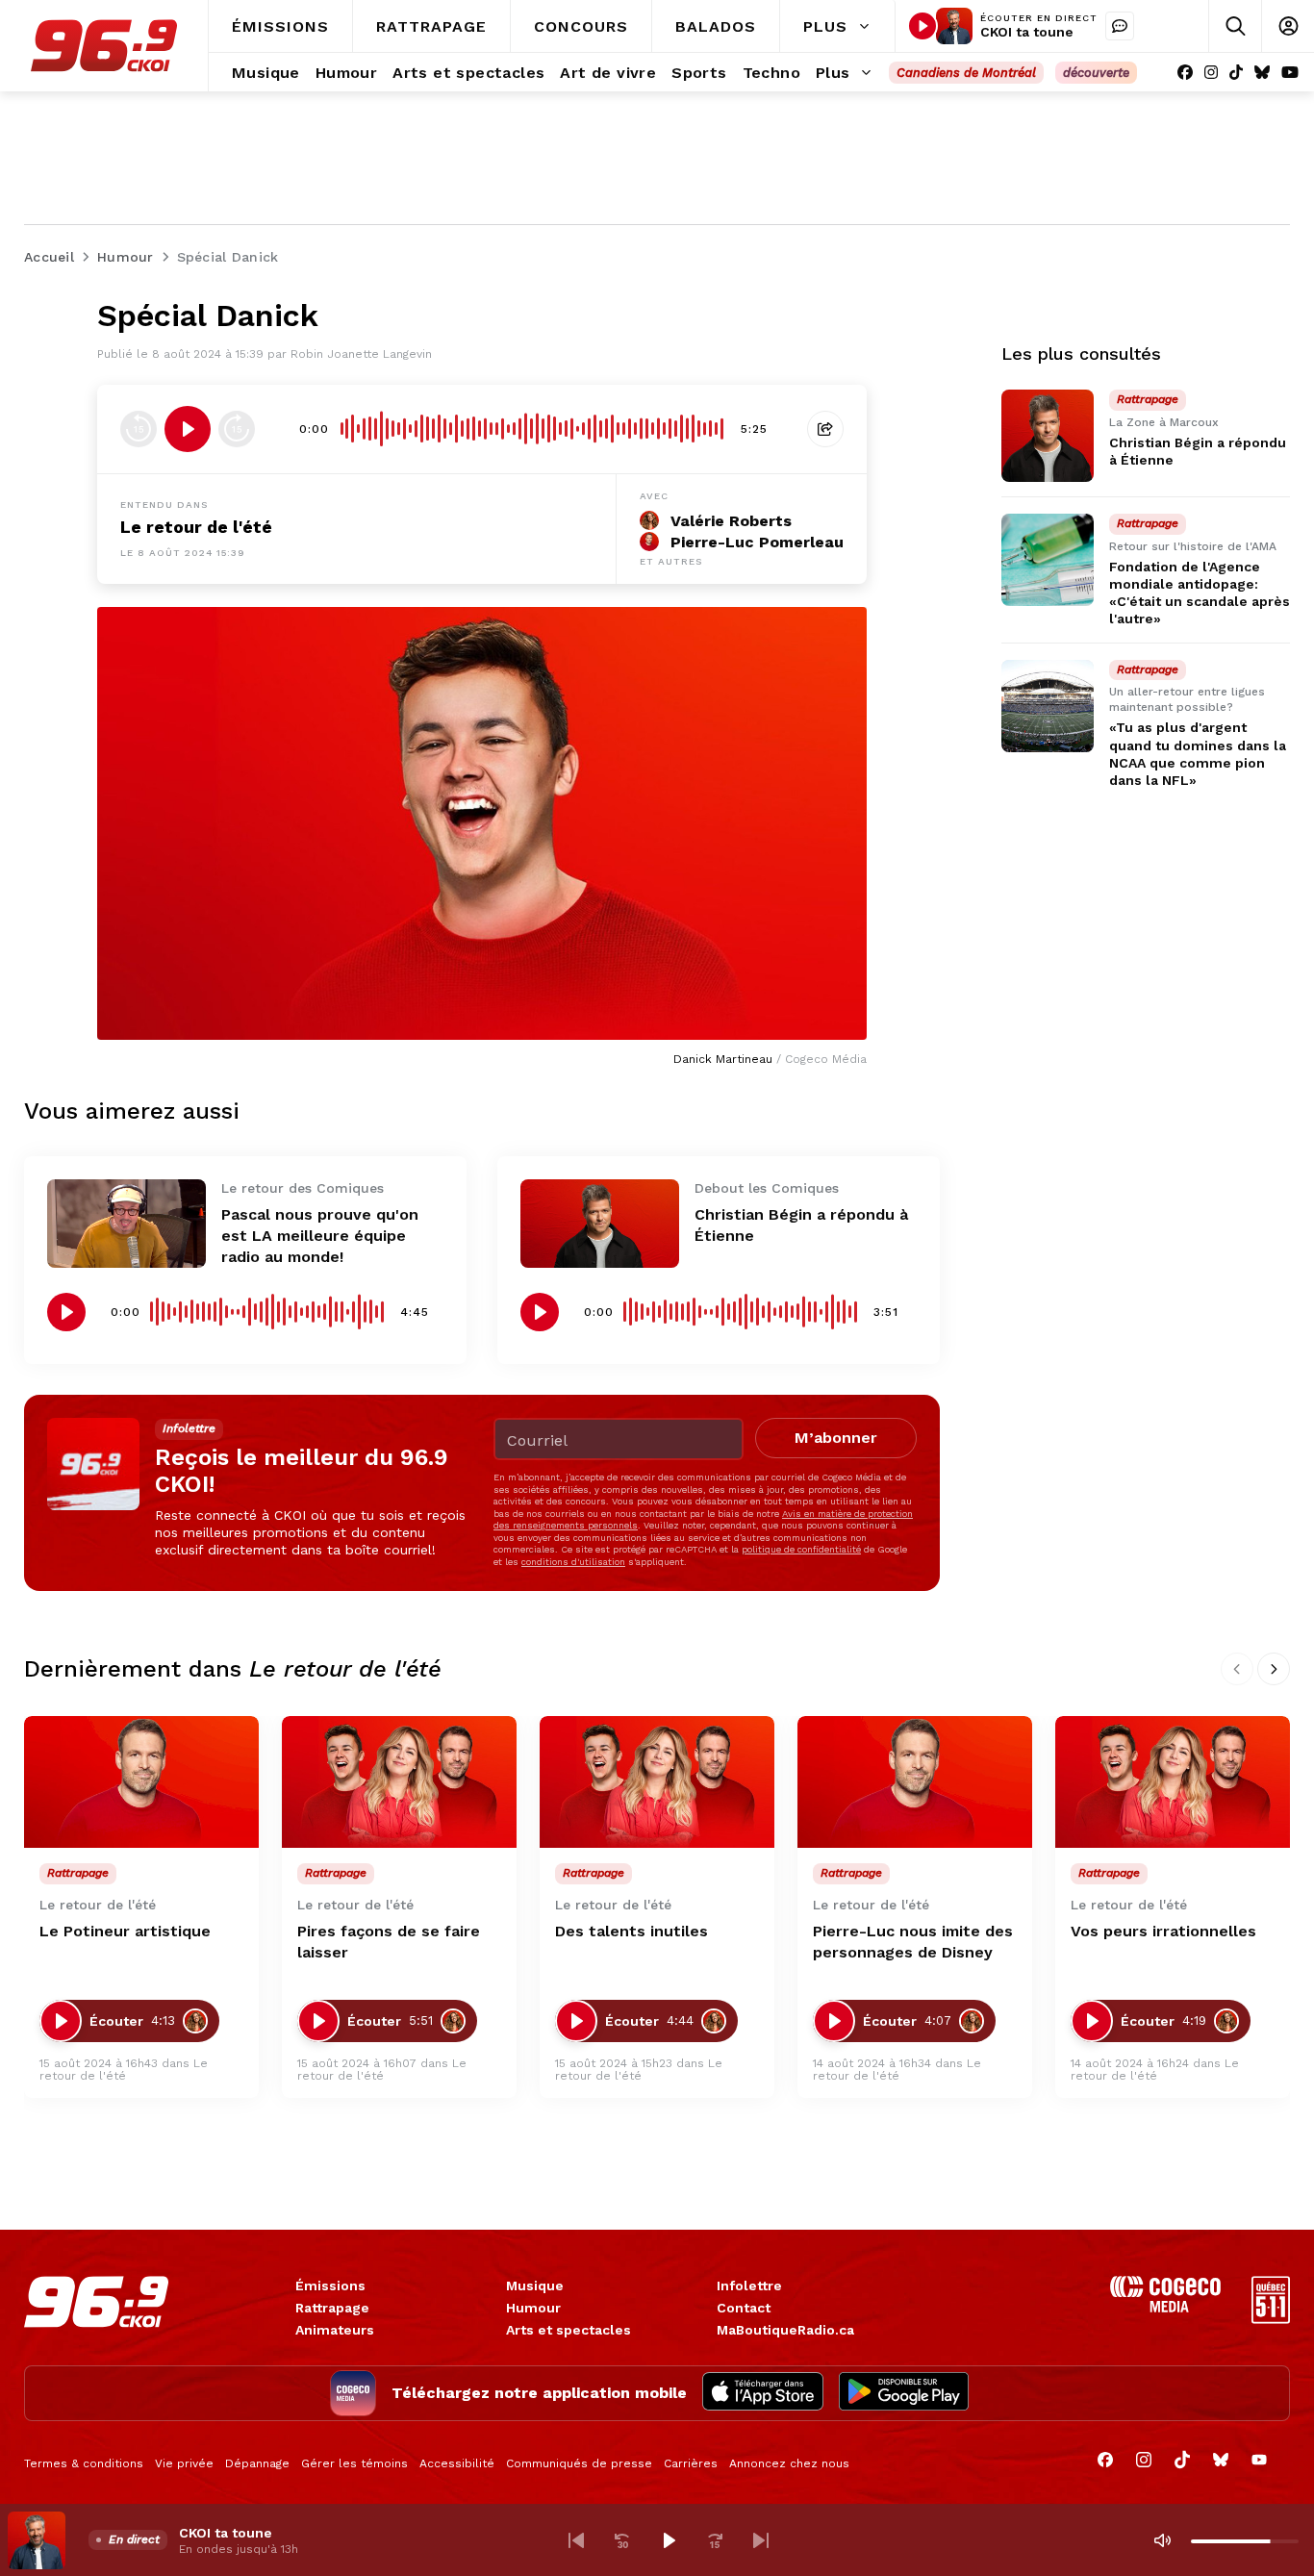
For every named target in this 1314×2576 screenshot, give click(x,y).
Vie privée (184, 2463)
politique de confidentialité (801, 1549)
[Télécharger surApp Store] (763, 2393)
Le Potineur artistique (125, 1931)
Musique (535, 2286)
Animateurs (335, 2330)
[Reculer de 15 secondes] (139, 429)
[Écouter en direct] (922, 26)
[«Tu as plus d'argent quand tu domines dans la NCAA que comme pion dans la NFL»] (1048, 706)
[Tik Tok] (1236, 73)
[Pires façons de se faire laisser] (399, 1782)
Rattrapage (332, 2308)
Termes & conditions (84, 2463)
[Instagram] (1211, 73)
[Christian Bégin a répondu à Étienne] (600, 1224)
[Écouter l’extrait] (188, 429)
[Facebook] (1185, 73)
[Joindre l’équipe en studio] (1120, 26)
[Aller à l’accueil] (104, 46)
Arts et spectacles (569, 2330)
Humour (533, 2308)
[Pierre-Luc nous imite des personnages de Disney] (915, 1782)
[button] (576, 2540)
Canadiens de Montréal (966, 73)
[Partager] (825, 429)
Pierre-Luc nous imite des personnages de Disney (913, 1942)
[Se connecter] (1288, 26)
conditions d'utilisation (573, 1562)
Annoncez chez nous (789, 2463)
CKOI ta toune (1027, 32)
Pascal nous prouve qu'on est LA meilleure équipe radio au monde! (320, 1236)
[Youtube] (1290, 73)
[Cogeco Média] (1165, 2307)
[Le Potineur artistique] (141, 1782)
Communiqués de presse (579, 2463)
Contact (744, 2308)
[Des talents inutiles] (657, 1782)
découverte (1096, 73)
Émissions (330, 2286)
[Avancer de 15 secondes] (237, 429)
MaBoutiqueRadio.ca (785, 2330)
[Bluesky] (1262, 73)
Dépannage (257, 2463)
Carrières (691, 2463)
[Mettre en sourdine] (1162, 2540)
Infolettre (749, 2286)
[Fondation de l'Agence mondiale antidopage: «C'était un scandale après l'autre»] (1048, 560)
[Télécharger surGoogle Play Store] (904, 2393)
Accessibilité (457, 2463)
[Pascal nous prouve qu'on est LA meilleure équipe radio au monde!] (126, 1224)
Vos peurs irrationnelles (1163, 1931)
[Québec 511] (1271, 2319)
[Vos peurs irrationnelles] (1173, 1782)
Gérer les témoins (354, 2463)
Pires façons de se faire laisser (389, 1942)
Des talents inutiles (632, 1931)
